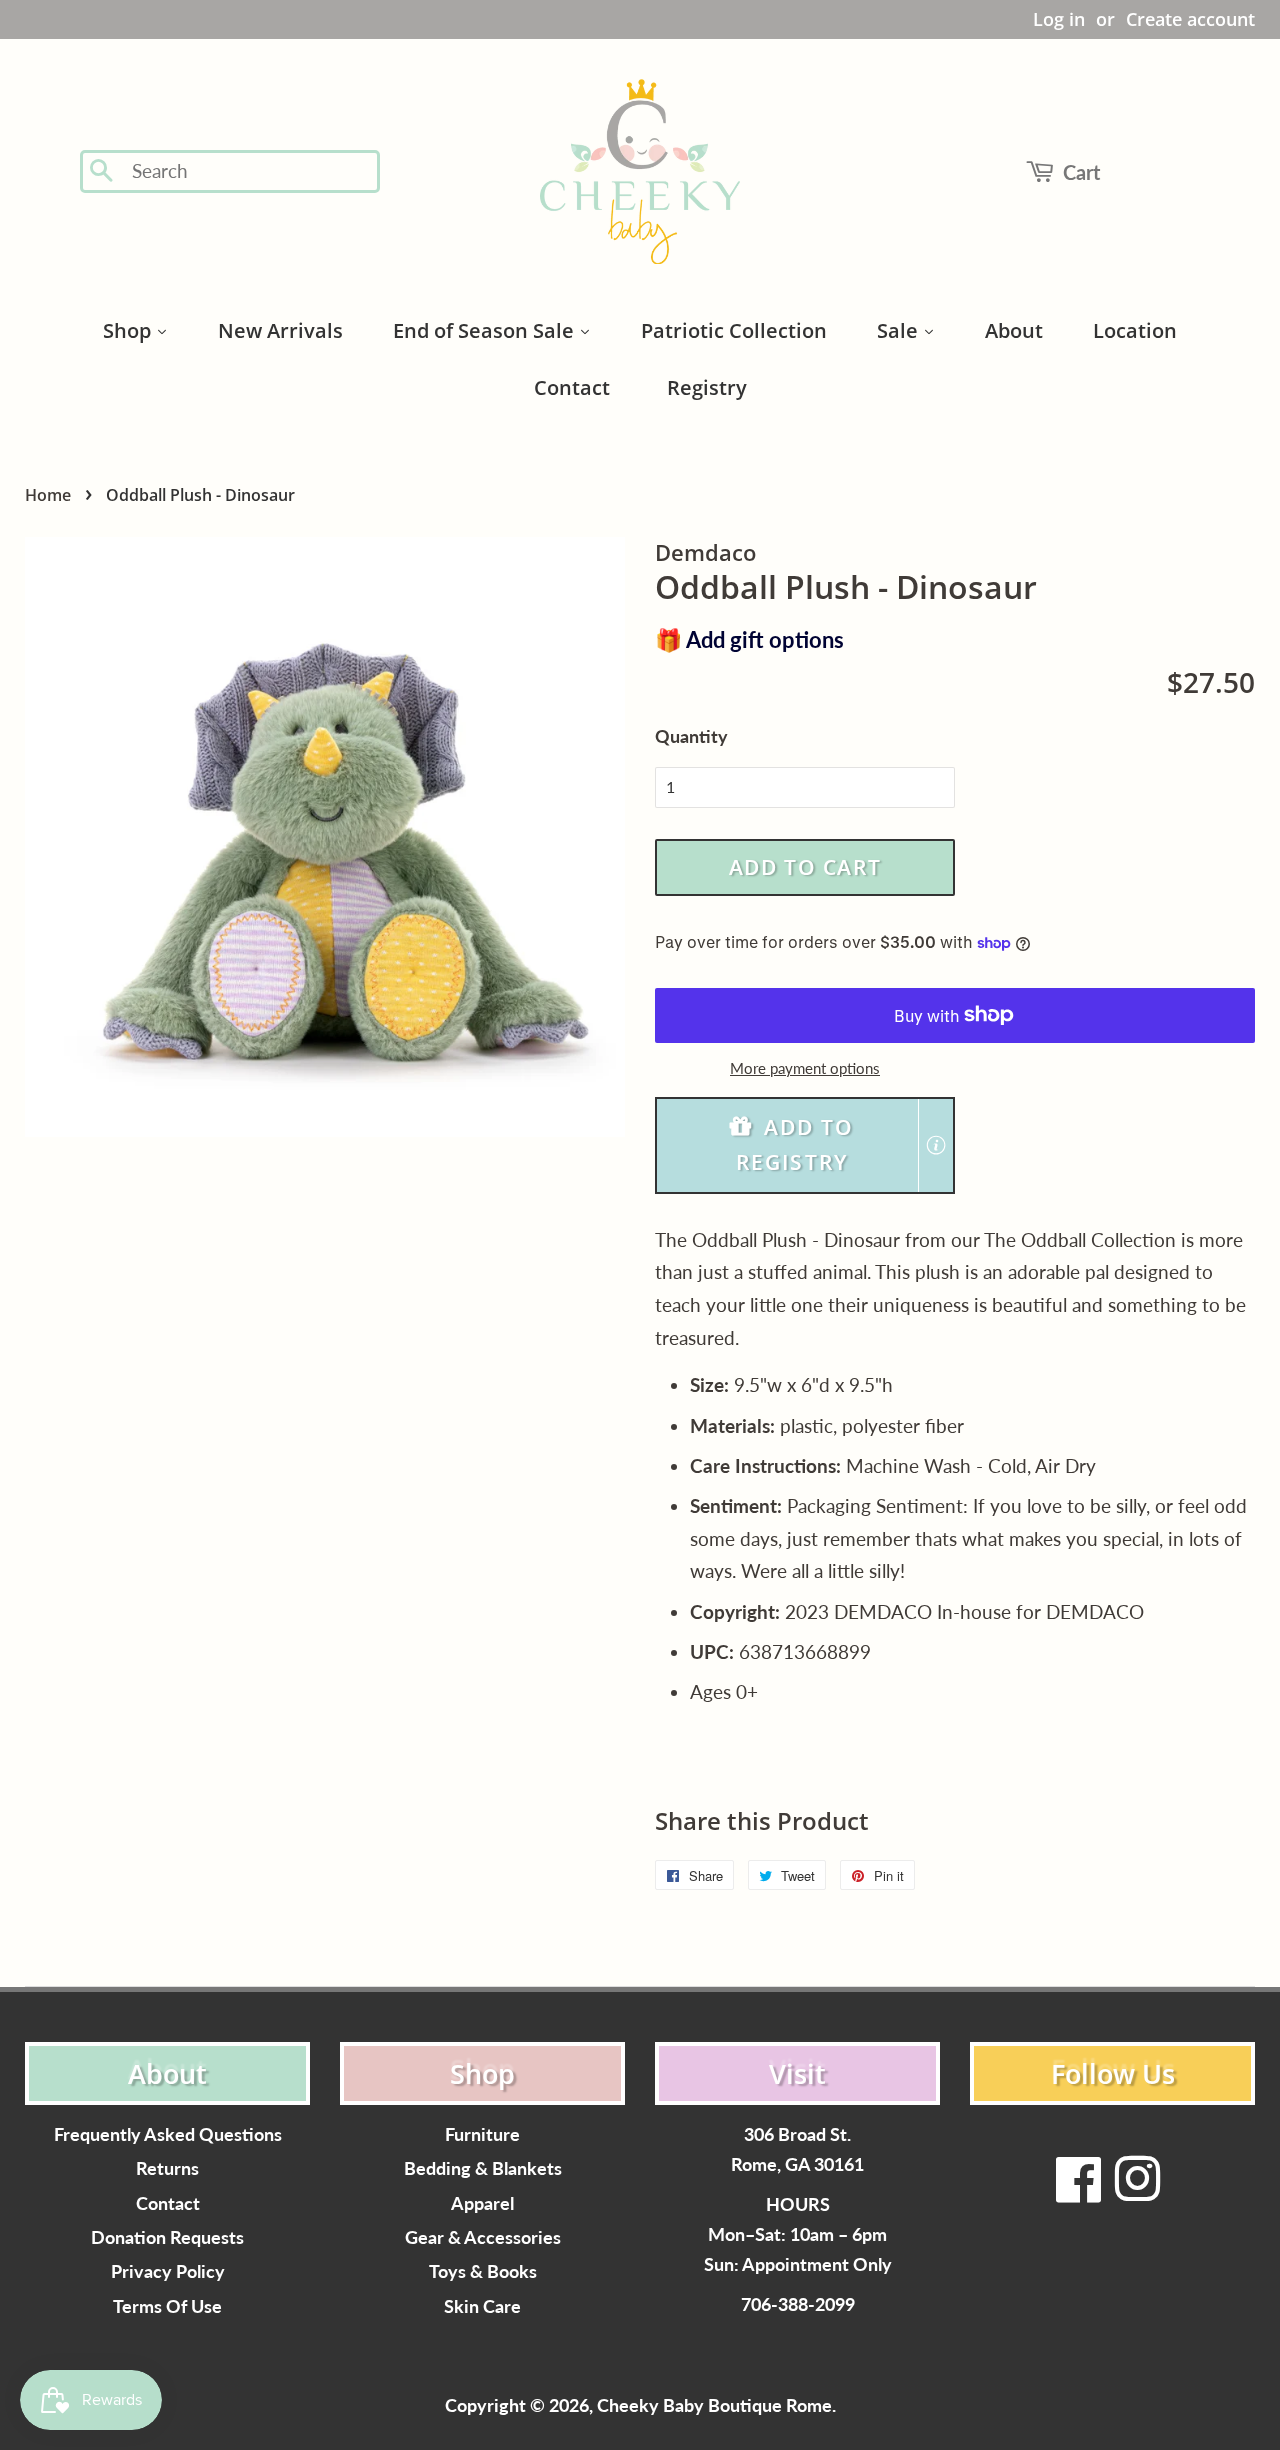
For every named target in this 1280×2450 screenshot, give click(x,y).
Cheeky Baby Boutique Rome (714, 2405)
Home (48, 495)
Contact (168, 2203)
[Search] (102, 172)
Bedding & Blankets (483, 2168)
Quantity (691, 736)
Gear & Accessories (483, 2237)
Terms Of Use (167, 2306)
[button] (805, 1145)
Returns (167, 2168)
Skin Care (482, 2306)
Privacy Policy (168, 2271)
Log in (1059, 19)
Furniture (482, 2134)
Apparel (482, 2203)
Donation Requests (167, 2237)
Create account (1190, 19)
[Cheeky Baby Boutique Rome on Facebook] (1079, 2191)
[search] (249, 171)
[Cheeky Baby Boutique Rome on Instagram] (1137, 2191)
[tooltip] (936, 1145)
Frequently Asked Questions (168, 2134)
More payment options (805, 1068)
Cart (1081, 172)
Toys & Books (483, 2271)
